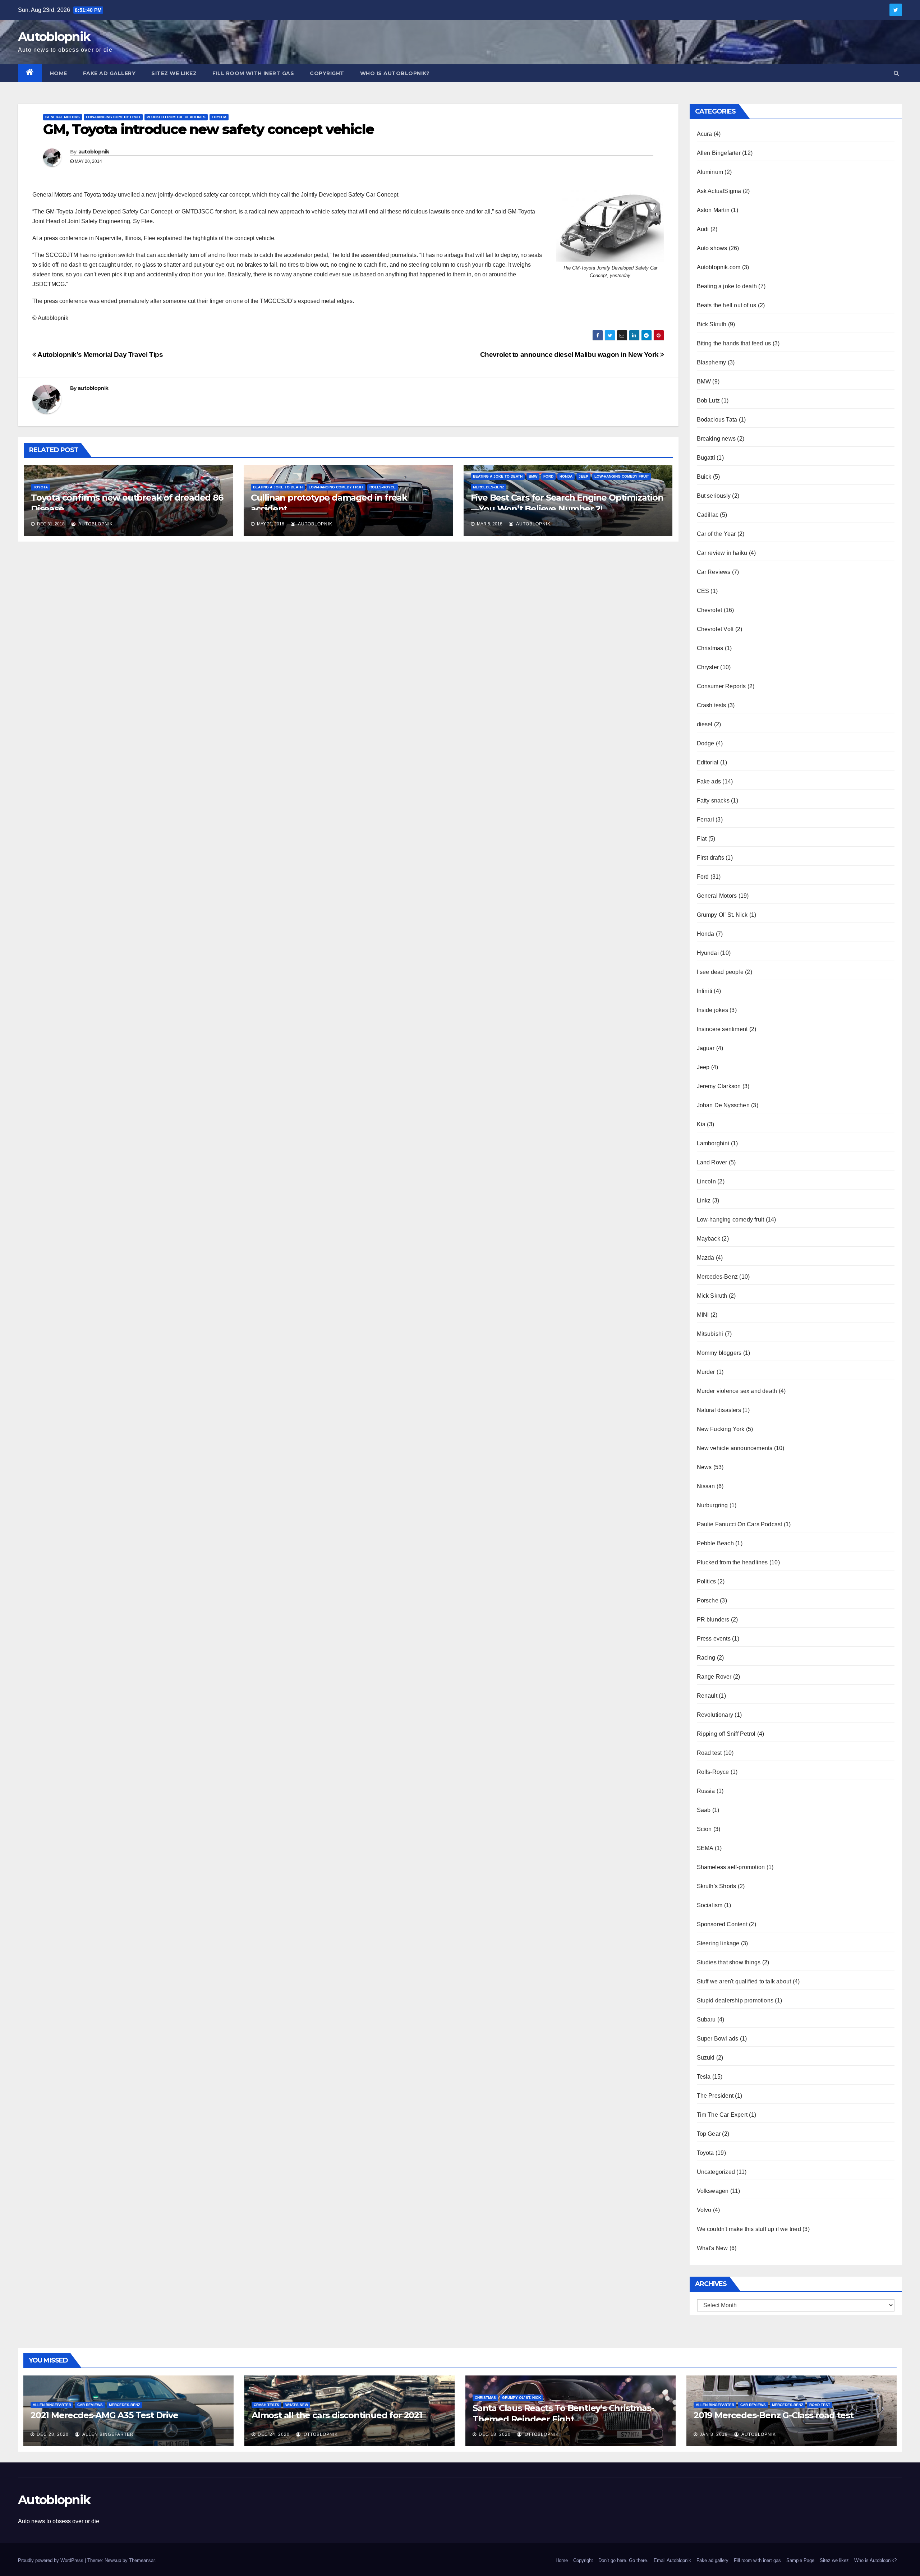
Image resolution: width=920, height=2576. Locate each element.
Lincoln (706, 1181)
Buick (704, 477)
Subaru (706, 2020)
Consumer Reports (721, 686)
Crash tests (712, 705)
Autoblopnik (54, 37)
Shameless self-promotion (731, 1867)
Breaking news (716, 439)
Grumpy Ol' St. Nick (722, 915)
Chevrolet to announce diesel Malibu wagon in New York (570, 355)
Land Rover (712, 1162)
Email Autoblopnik (672, 2560)
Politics (707, 1581)
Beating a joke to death (278, 487)
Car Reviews (714, 572)
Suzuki (706, 2058)
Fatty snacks (713, 801)
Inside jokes (712, 1010)
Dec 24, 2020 (274, 2434)
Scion (704, 1829)
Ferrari (705, 820)
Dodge (706, 743)
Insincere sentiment (722, 1029)
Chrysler (708, 667)
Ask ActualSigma (719, 191)
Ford (548, 476)
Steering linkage (718, 1943)
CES (703, 591)
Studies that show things (729, 1962)
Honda (566, 476)
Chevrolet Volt (715, 629)
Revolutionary (715, 1715)
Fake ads (709, 781)
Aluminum (710, 172)
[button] (896, 73)
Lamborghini (713, 1143)
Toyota (219, 117)
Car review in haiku (722, 553)
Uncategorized (716, 2172)
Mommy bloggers (719, 1353)
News (704, 1467)
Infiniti (705, 991)
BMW (533, 476)
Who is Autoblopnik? (395, 73)
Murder (706, 1372)
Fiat (702, 839)
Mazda (706, 1258)
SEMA (705, 1848)
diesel (705, 724)
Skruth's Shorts (717, 1886)
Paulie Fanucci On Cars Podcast (740, 1524)
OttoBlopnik (320, 2434)
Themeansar (142, 2560)
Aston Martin (713, 210)
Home (59, 73)
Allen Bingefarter (719, 153)
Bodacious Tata (717, 420)
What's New (712, 2248)
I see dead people (720, 972)
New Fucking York (721, 1429)
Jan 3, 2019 (714, 2434)
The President (715, 2096)
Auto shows (712, 248)
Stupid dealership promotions (735, 2000)
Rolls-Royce (383, 487)
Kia (701, 1124)
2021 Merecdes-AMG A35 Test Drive (104, 2415)
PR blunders (713, 1620)
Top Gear (709, 2134)
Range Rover (714, 1677)
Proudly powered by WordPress (51, 2560)
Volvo (704, 2210)
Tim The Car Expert (722, 2115)
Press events (714, 1639)
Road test (709, 1753)
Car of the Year (716, 534)
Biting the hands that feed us (734, 343)
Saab (704, 1810)
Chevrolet (710, 610)
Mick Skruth (712, 1296)
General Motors (63, 117)
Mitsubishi (710, 1334)
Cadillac (708, 515)
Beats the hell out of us (727, 305)
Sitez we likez (174, 73)
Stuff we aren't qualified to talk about (744, 1981)
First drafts (710, 858)
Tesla (704, 2077)
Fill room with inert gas (253, 73)
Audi (703, 229)
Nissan (706, 1486)
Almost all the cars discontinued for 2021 (337, 2415)
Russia (706, 1791)
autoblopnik (94, 152)
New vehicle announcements (735, 1448)
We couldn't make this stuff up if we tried (749, 2229)
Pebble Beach (715, 1543)
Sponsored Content (722, 1924)
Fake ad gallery (109, 73)
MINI (703, 1315)
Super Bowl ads (718, 2039)
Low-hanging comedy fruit (113, 117)
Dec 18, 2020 (495, 2434)
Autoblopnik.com (719, 267)
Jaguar (706, 1048)
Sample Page (800, 2560)
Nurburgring (712, 1505)
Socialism (710, 1905)
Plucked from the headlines (176, 117)
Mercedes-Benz (489, 487)
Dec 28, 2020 (53, 2434)
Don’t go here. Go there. (623, 2560)
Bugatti (706, 458)
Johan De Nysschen (723, 1105)
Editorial (708, 762)
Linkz (704, 1200)
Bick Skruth (712, 324)
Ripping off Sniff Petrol (726, 1734)
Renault (707, 1696)
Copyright (327, 73)
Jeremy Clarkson (719, 1086)
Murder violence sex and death (737, 1391)
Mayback (709, 1239)
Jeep (583, 476)
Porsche (708, 1600)
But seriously (714, 496)
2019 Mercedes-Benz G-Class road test (774, 2415)
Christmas (710, 648)
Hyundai (708, 953)
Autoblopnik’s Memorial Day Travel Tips (100, 355)
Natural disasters (719, 1410)
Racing (706, 1658)
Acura (705, 134)
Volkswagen (713, 2191)
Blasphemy (712, 362)
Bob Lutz (709, 401)
